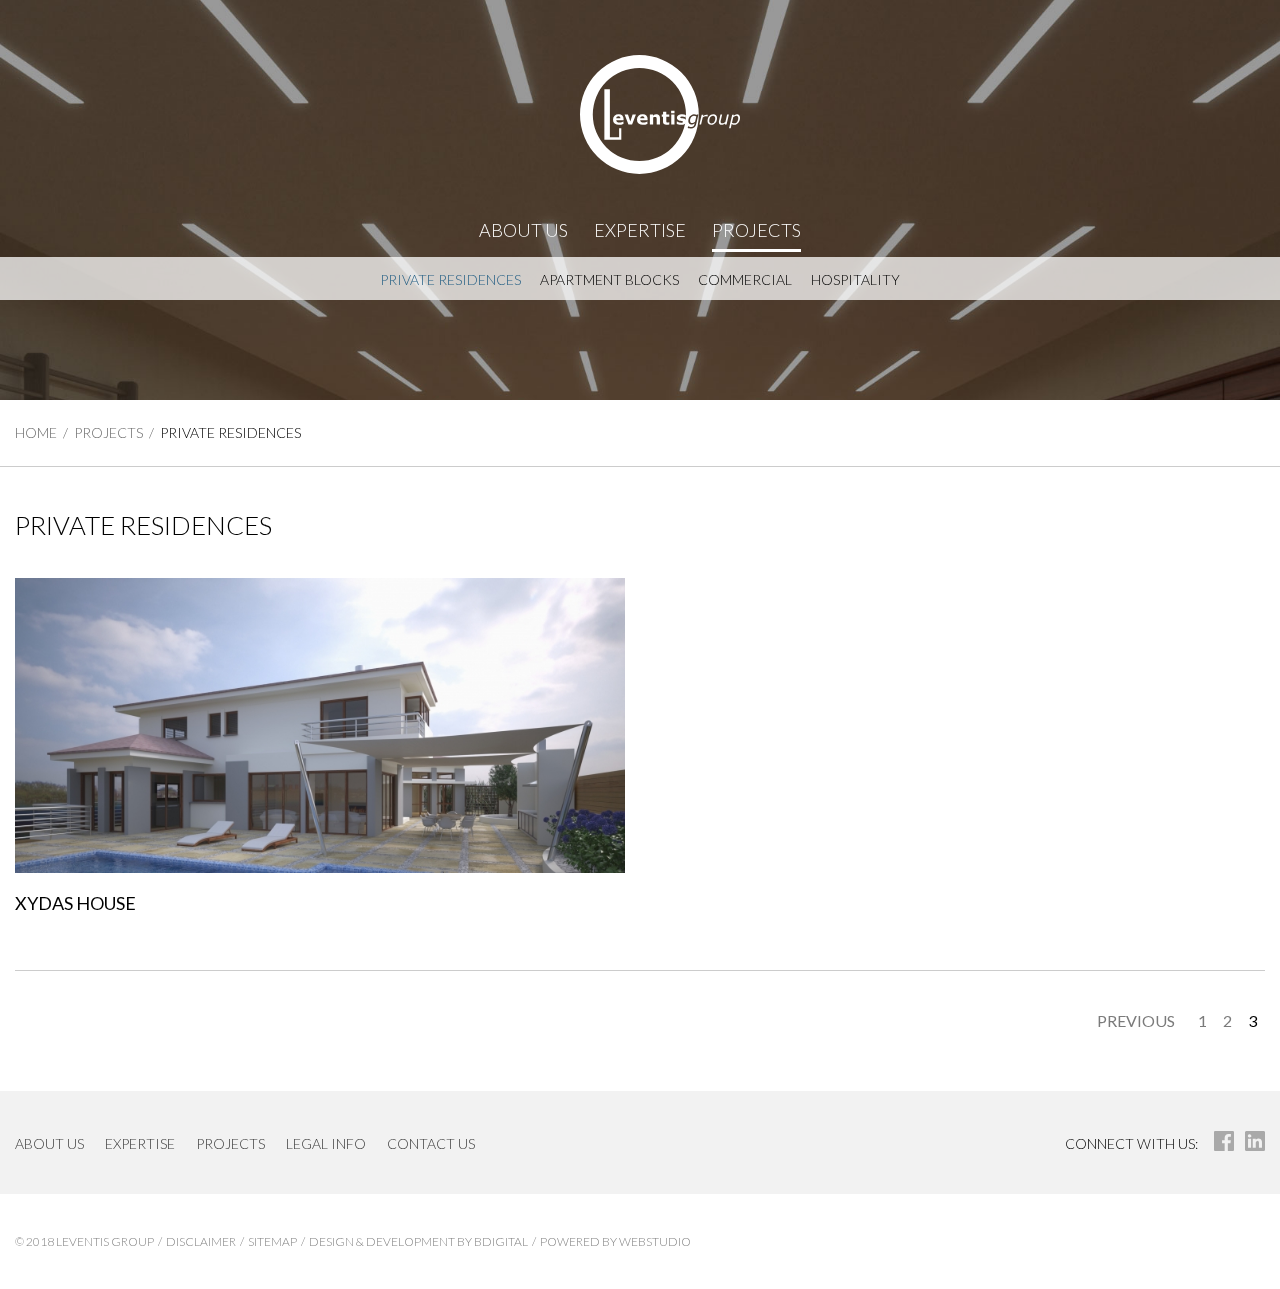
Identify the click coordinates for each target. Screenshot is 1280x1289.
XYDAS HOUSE (75, 903)
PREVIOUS (1136, 1020)
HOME (36, 432)
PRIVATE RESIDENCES (450, 279)
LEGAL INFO (326, 1143)
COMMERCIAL (745, 279)
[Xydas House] (320, 725)
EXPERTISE (640, 230)
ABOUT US (523, 230)
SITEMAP (272, 1241)
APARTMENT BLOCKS (609, 279)
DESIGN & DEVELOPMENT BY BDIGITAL (418, 1241)
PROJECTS (756, 230)
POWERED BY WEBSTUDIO (615, 1241)
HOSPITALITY (855, 279)
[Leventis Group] (640, 114)
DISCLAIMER (201, 1241)
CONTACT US (431, 1143)
